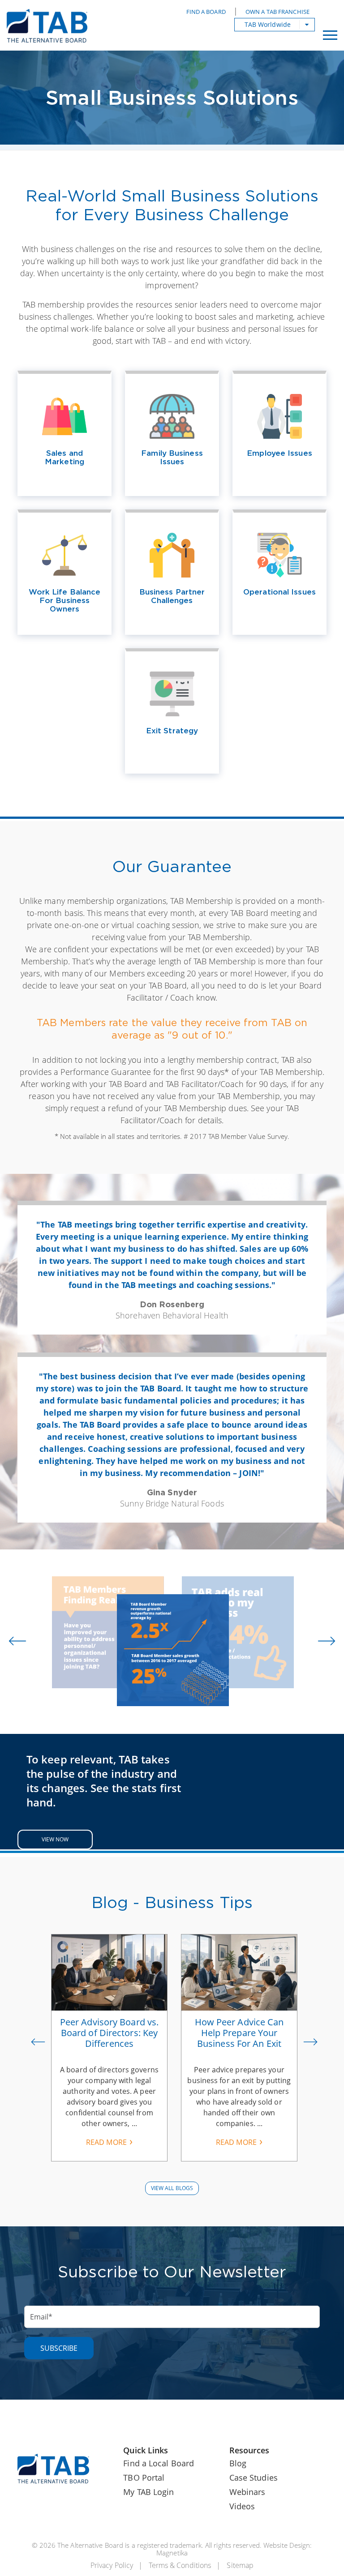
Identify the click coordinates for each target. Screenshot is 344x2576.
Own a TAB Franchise (277, 12)
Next (310, 2048)
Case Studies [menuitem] (254, 2478)
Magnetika (172, 2553)
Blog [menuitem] (238, 2463)
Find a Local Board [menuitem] (159, 2463)
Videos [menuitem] (242, 2506)
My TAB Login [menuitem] (148, 2492)
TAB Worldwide (268, 24)
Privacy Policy (112, 2565)
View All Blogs (172, 2188)
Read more (106, 2142)
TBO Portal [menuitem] (144, 2478)
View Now (55, 1839)
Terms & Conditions (180, 2565)
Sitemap (240, 2565)
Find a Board (206, 12)
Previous (38, 2048)
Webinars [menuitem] (247, 2492)
